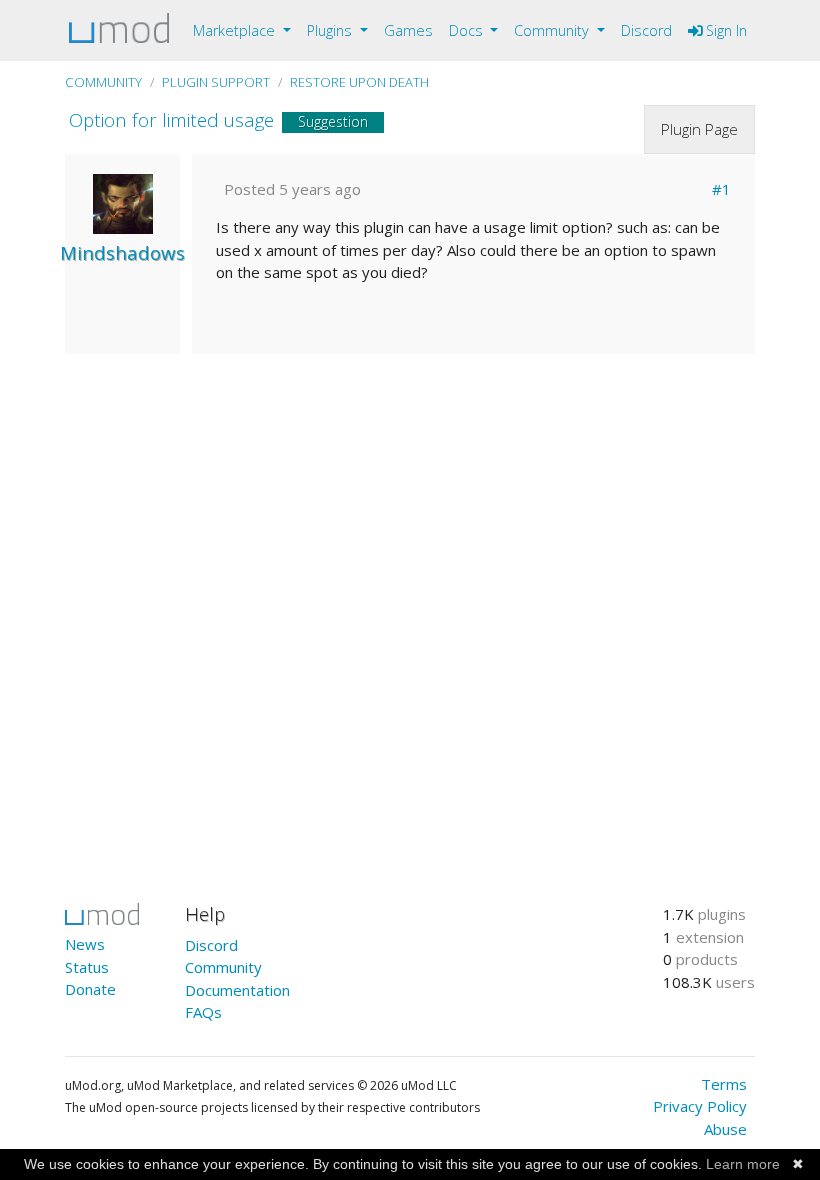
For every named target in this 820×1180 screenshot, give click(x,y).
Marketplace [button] (236, 30)
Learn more (743, 1164)
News (85, 944)
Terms (724, 1084)
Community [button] (553, 30)
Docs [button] (468, 30)
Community (103, 82)
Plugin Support (216, 82)
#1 (721, 189)
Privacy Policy (700, 1106)
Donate (90, 989)
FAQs (203, 1012)
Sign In (724, 30)
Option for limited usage (171, 119)
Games (408, 30)
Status (87, 967)
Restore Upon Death (359, 82)
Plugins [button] (331, 30)
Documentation (237, 990)
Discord (646, 30)
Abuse (725, 1129)
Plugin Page (699, 129)
